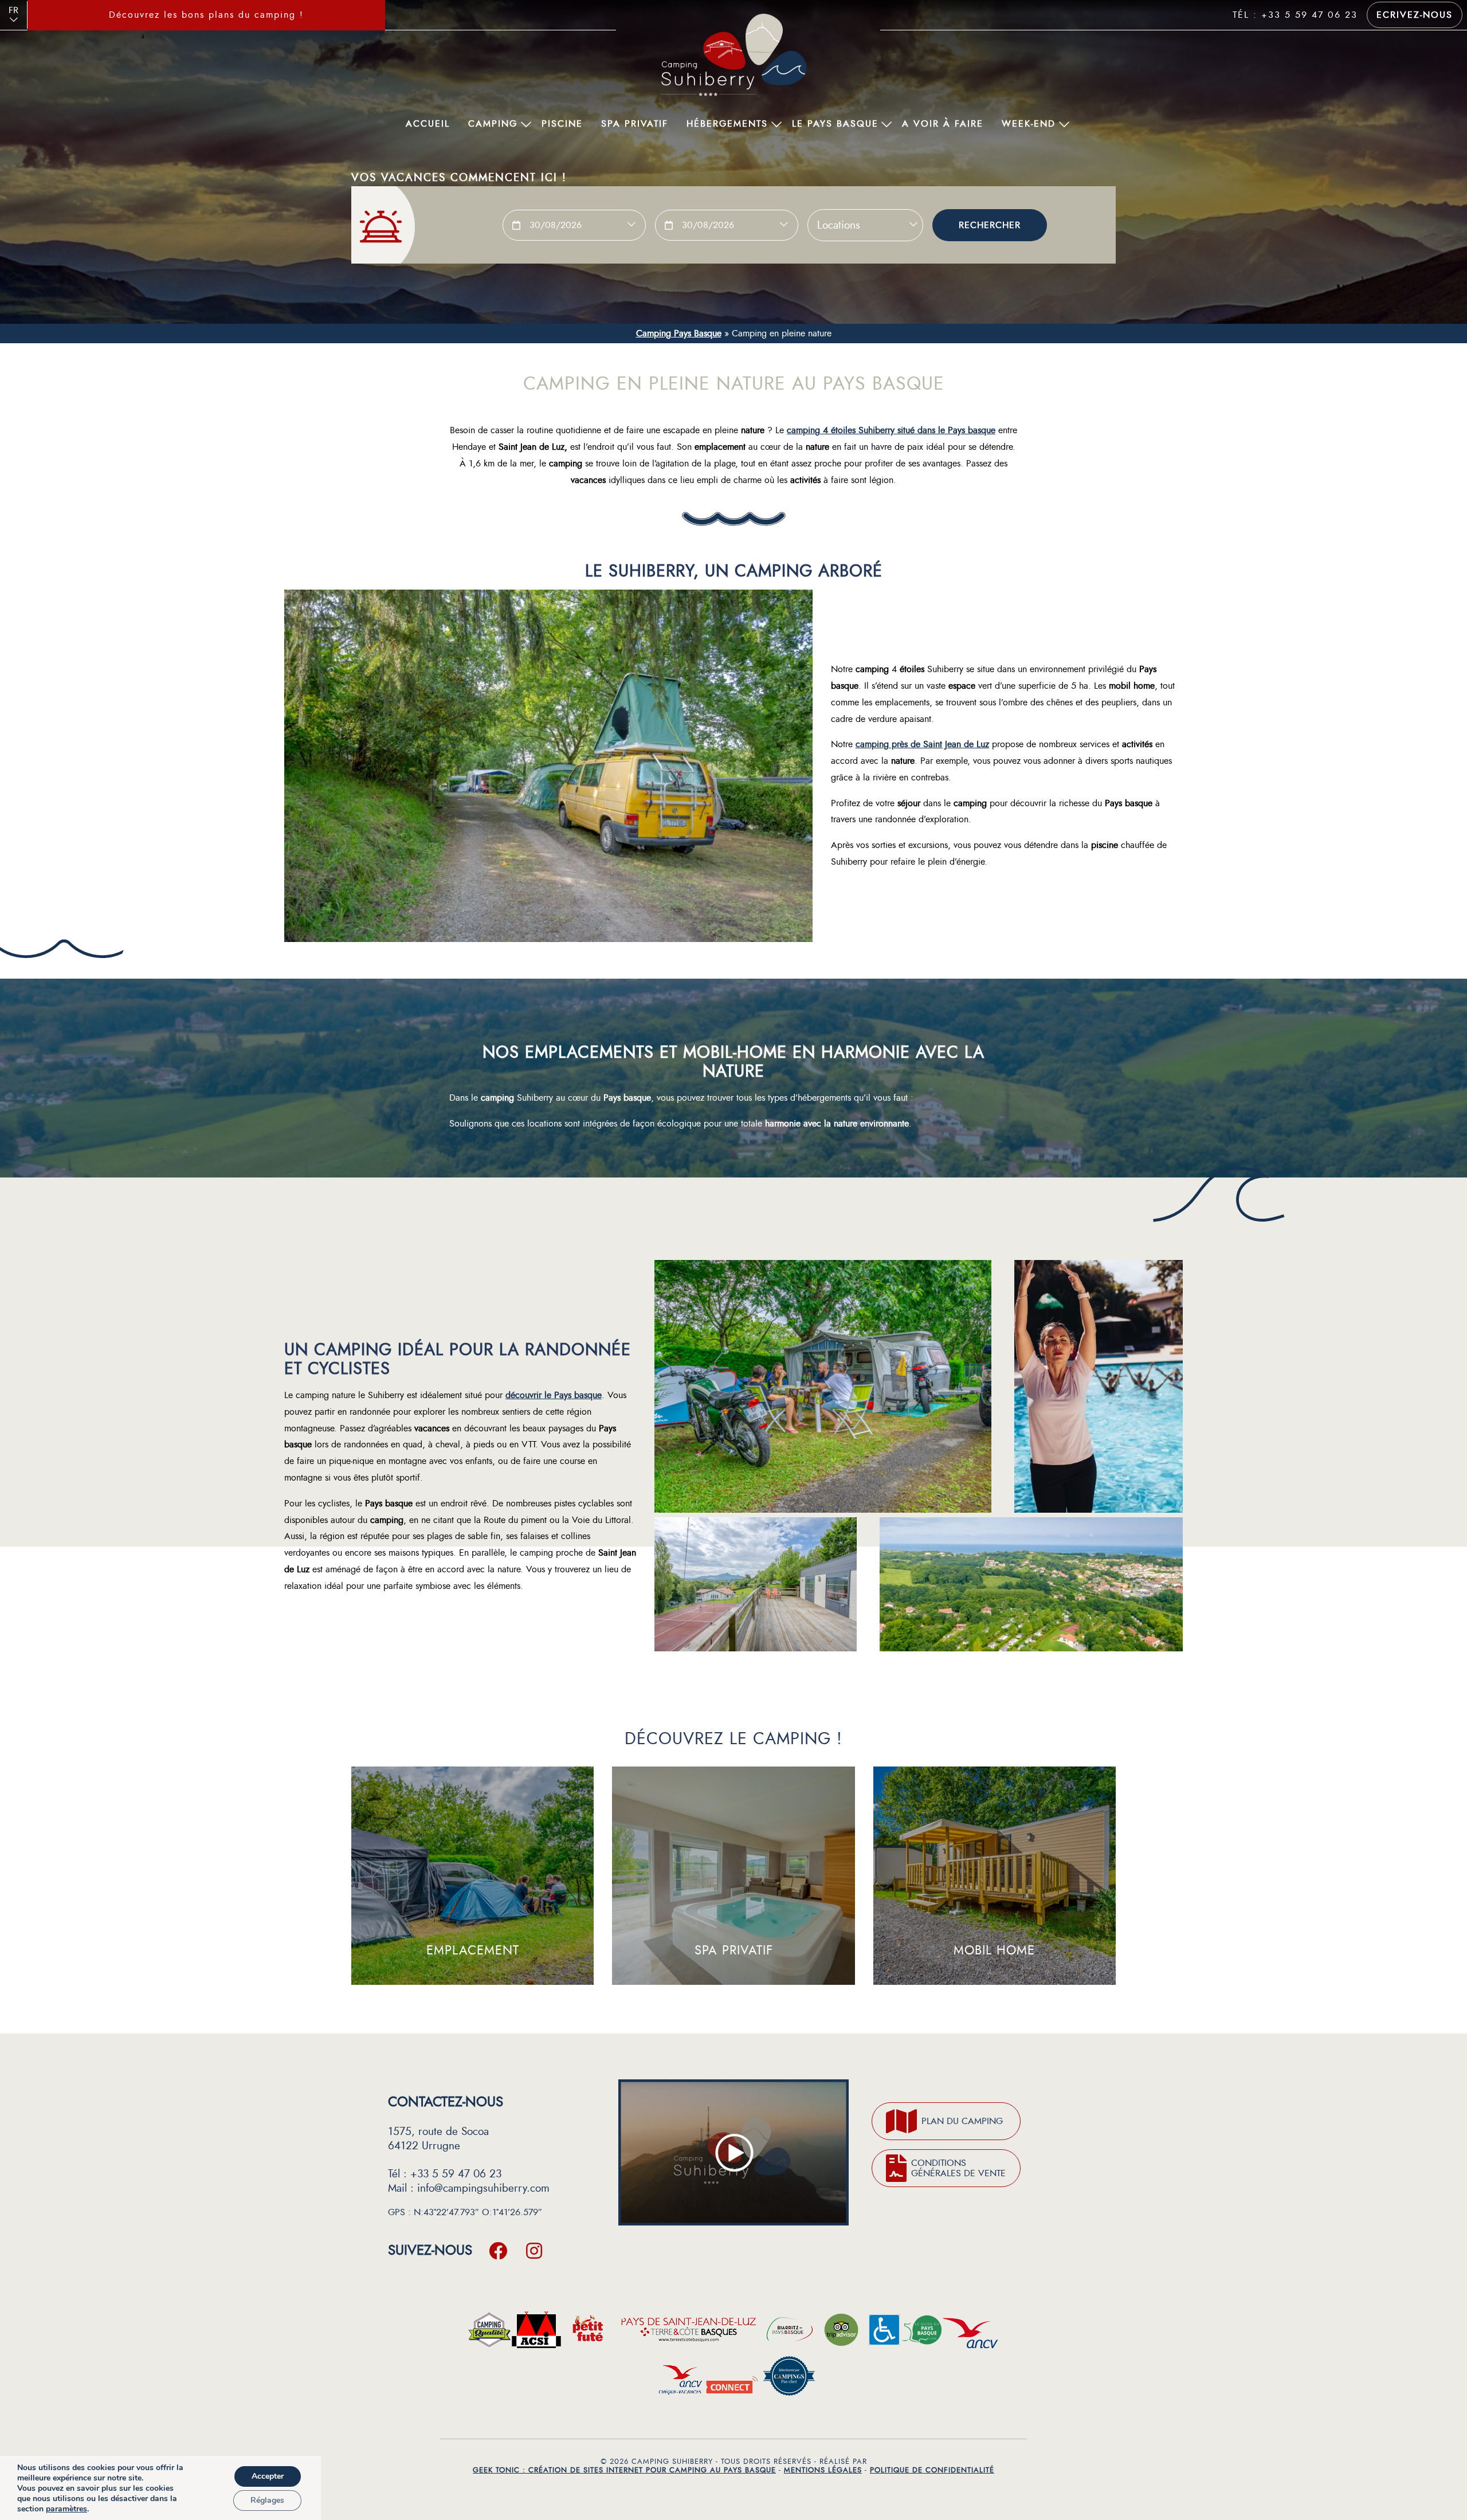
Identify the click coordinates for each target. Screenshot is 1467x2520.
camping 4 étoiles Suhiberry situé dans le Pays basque (891, 430)
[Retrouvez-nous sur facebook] (498, 2250)
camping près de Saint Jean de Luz (922, 744)
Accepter (268, 2476)
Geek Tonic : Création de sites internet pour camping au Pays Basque (624, 2470)
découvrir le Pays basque (554, 1395)
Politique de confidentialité (932, 2470)
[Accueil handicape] (884, 2333)
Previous (23, 15)
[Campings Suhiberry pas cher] (789, 2379)
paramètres (66, 2509)
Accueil (428, 124)
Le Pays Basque (835, 124)
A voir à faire (943, 124)
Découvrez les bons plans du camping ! (206, 15)
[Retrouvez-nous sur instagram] (534, 2250)
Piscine (562, 124)
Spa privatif (635, 124)
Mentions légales (823, 2470)
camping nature (325, 1395)
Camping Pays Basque (679, 333)
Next (389, 15)
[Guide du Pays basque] (921, 2333)
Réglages (267, 2500)
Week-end (1029, 124)
